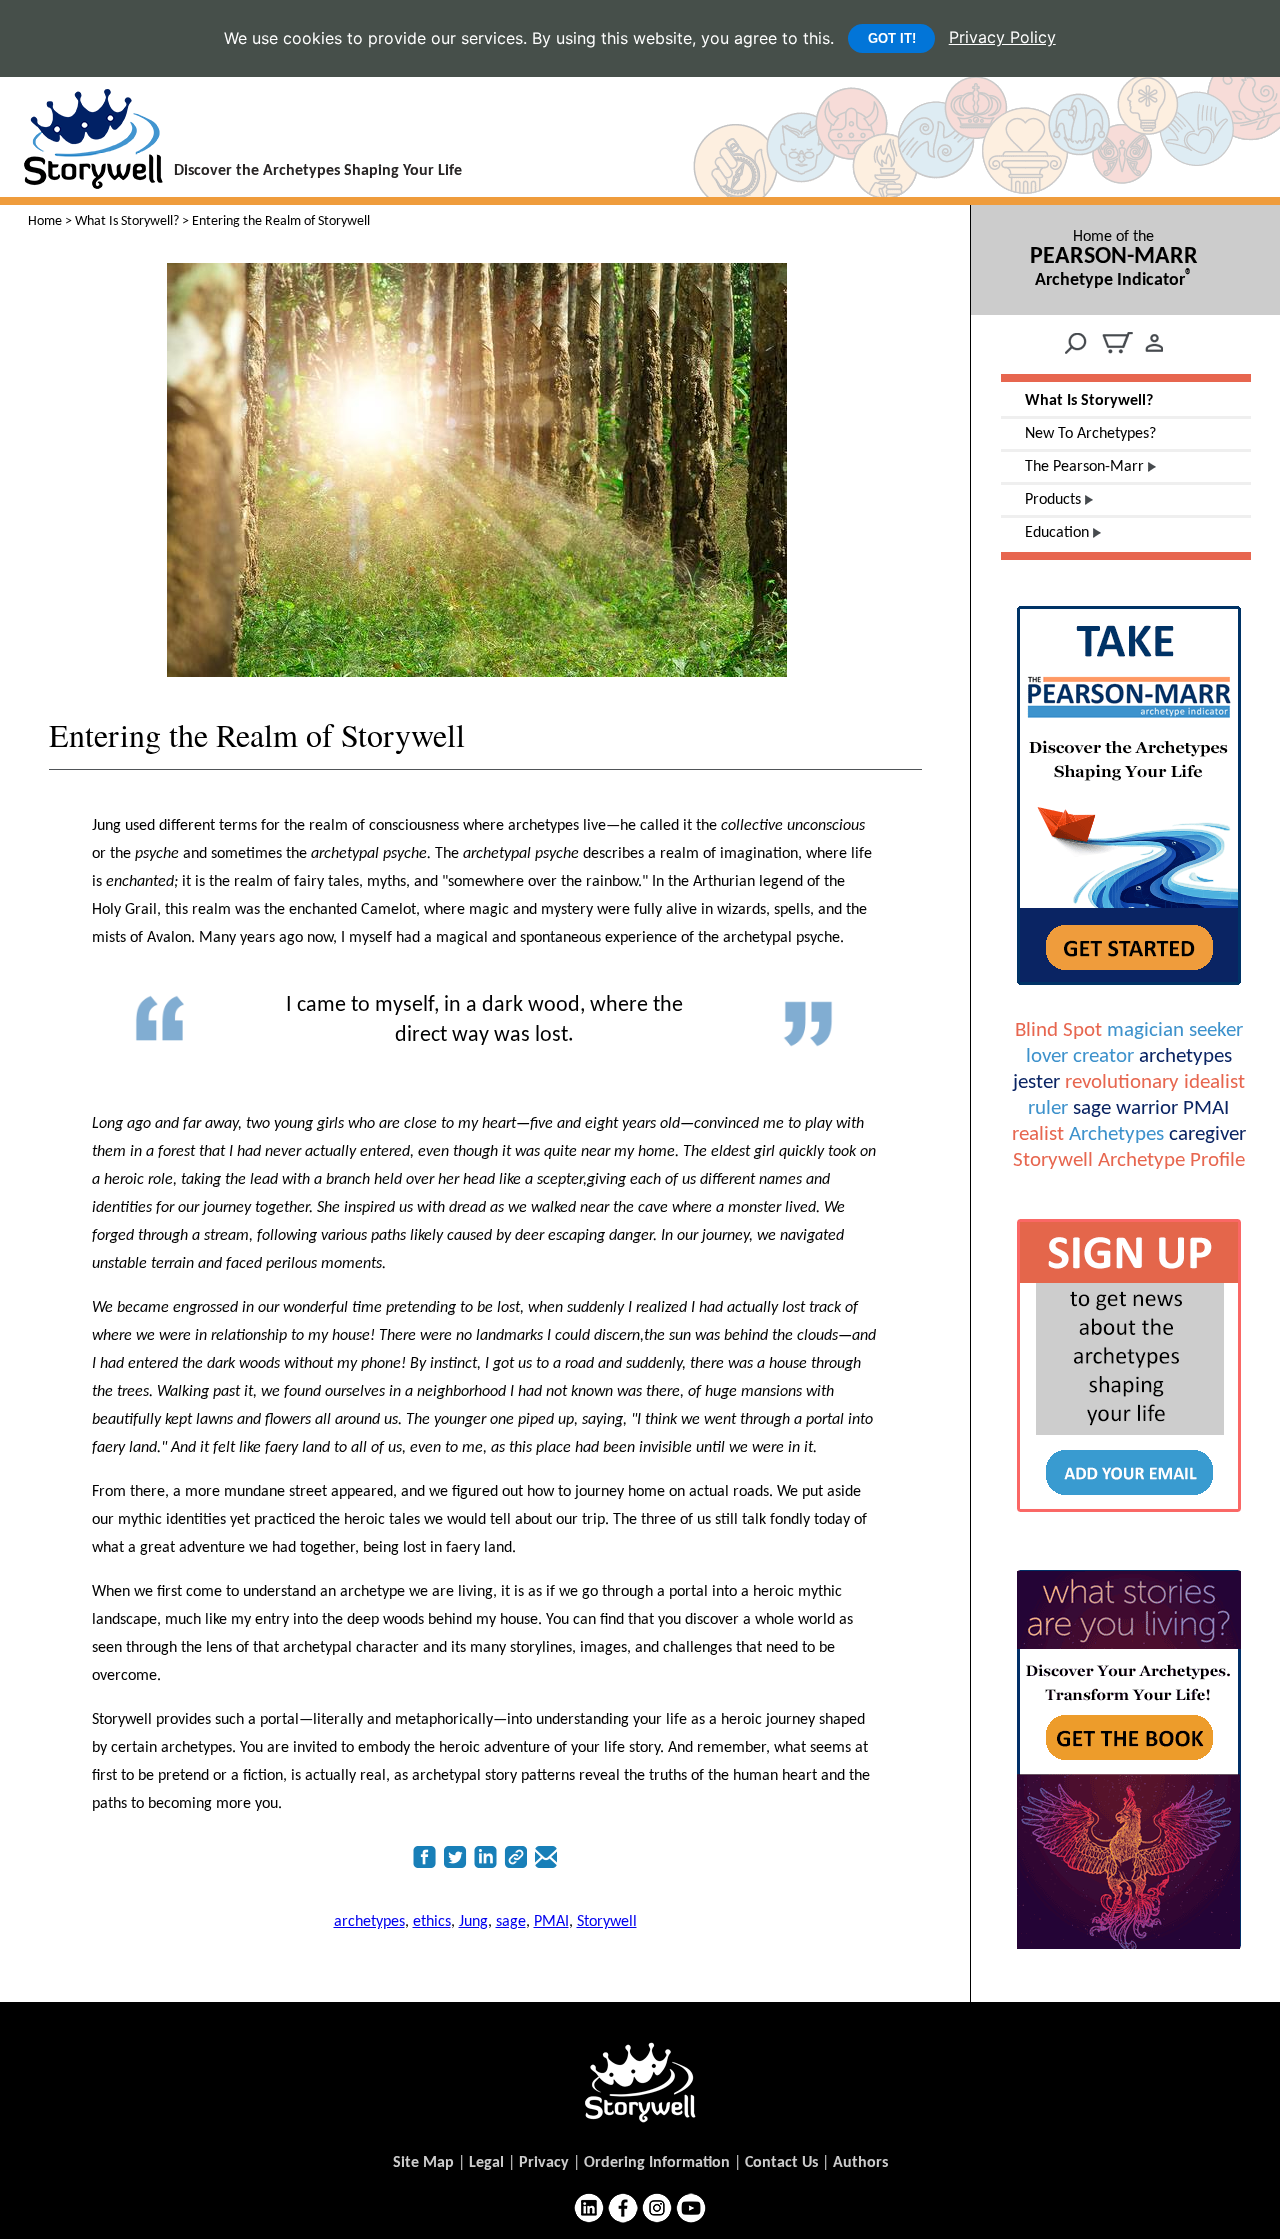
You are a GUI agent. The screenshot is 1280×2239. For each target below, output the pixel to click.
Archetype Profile (1171, 1160)
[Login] (1155, 356)
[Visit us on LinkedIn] (589, 2207)
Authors (860, 2163)
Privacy (544, 2163)
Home (45, 221)
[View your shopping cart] (1117, 356)
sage (1092, 1108)
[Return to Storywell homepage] (81, 179)
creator (1103, 1056)
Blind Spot (1058, 1030)
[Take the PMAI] (1129, 988)
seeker (1216, 1030)
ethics (432, 1922)
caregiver (1207, 1134)
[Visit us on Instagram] (657, 2207)
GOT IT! (892, 38)
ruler (1048, 1108)
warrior (1147, 1108)
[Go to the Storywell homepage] (640, 2081)
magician (1145, 1030)
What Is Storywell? (127, 221)
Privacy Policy (1002, 37)
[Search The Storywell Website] (1076, 343)
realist (1038, 1134)
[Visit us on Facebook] (623, 2207)
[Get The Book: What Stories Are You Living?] (1129, 1952)
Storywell (1053, 1160)
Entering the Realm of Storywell (257, 735)
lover (1047, 1056)
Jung (473, 1922)
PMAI (1206, 1108)
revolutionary (1122, 1082)
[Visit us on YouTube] (691, 2207)
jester (1036, 1082)
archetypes (1185, 1056)
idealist (1214, 1082)
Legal (486, 2163)
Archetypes (1116, 1134)
